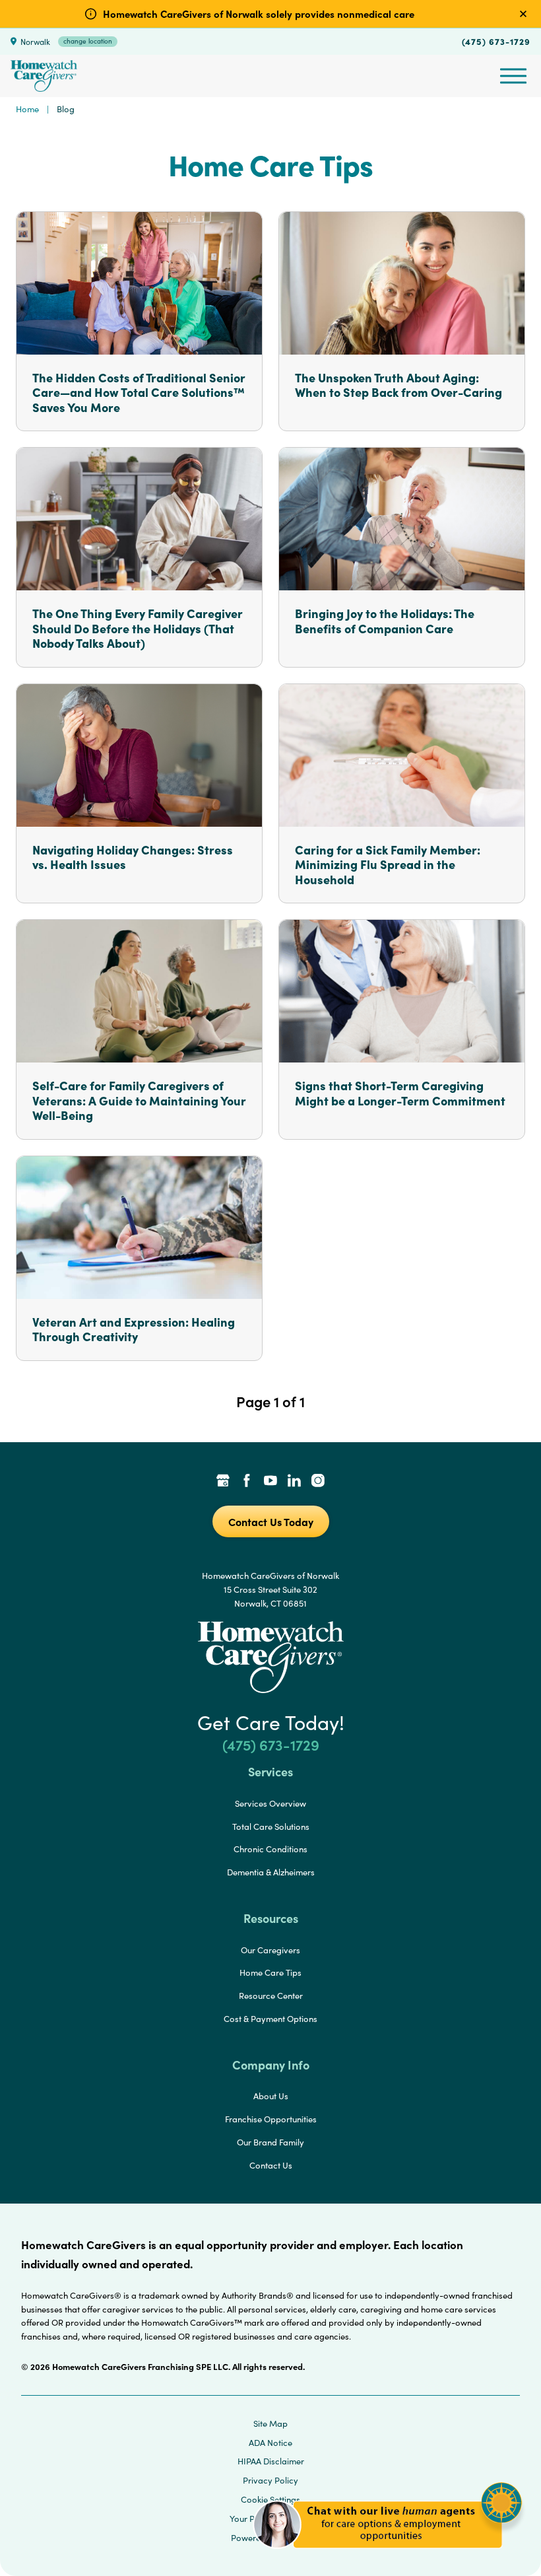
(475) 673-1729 (496, 41)
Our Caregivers (270, 1950)
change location (88, 41)
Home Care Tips (270, 1972)
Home (27, 109)
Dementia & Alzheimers (271, 1872)
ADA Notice (270, 2443)
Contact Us (271, 2165)
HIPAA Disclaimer (271, 2461)
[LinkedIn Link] (294, 1482)
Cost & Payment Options (270, 2019)
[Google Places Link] (223, 1482)
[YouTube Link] (270, 1482)
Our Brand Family (270, 2142)
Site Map (270, 2423)
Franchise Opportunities (271, 2119)
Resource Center (271, 1996)
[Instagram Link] (318, 1482)
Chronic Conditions (270, 1849)
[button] (388, 2556)
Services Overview (270, 1803)
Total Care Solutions (271, 1827)
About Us (271, 2096)
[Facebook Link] (247, 1482)
